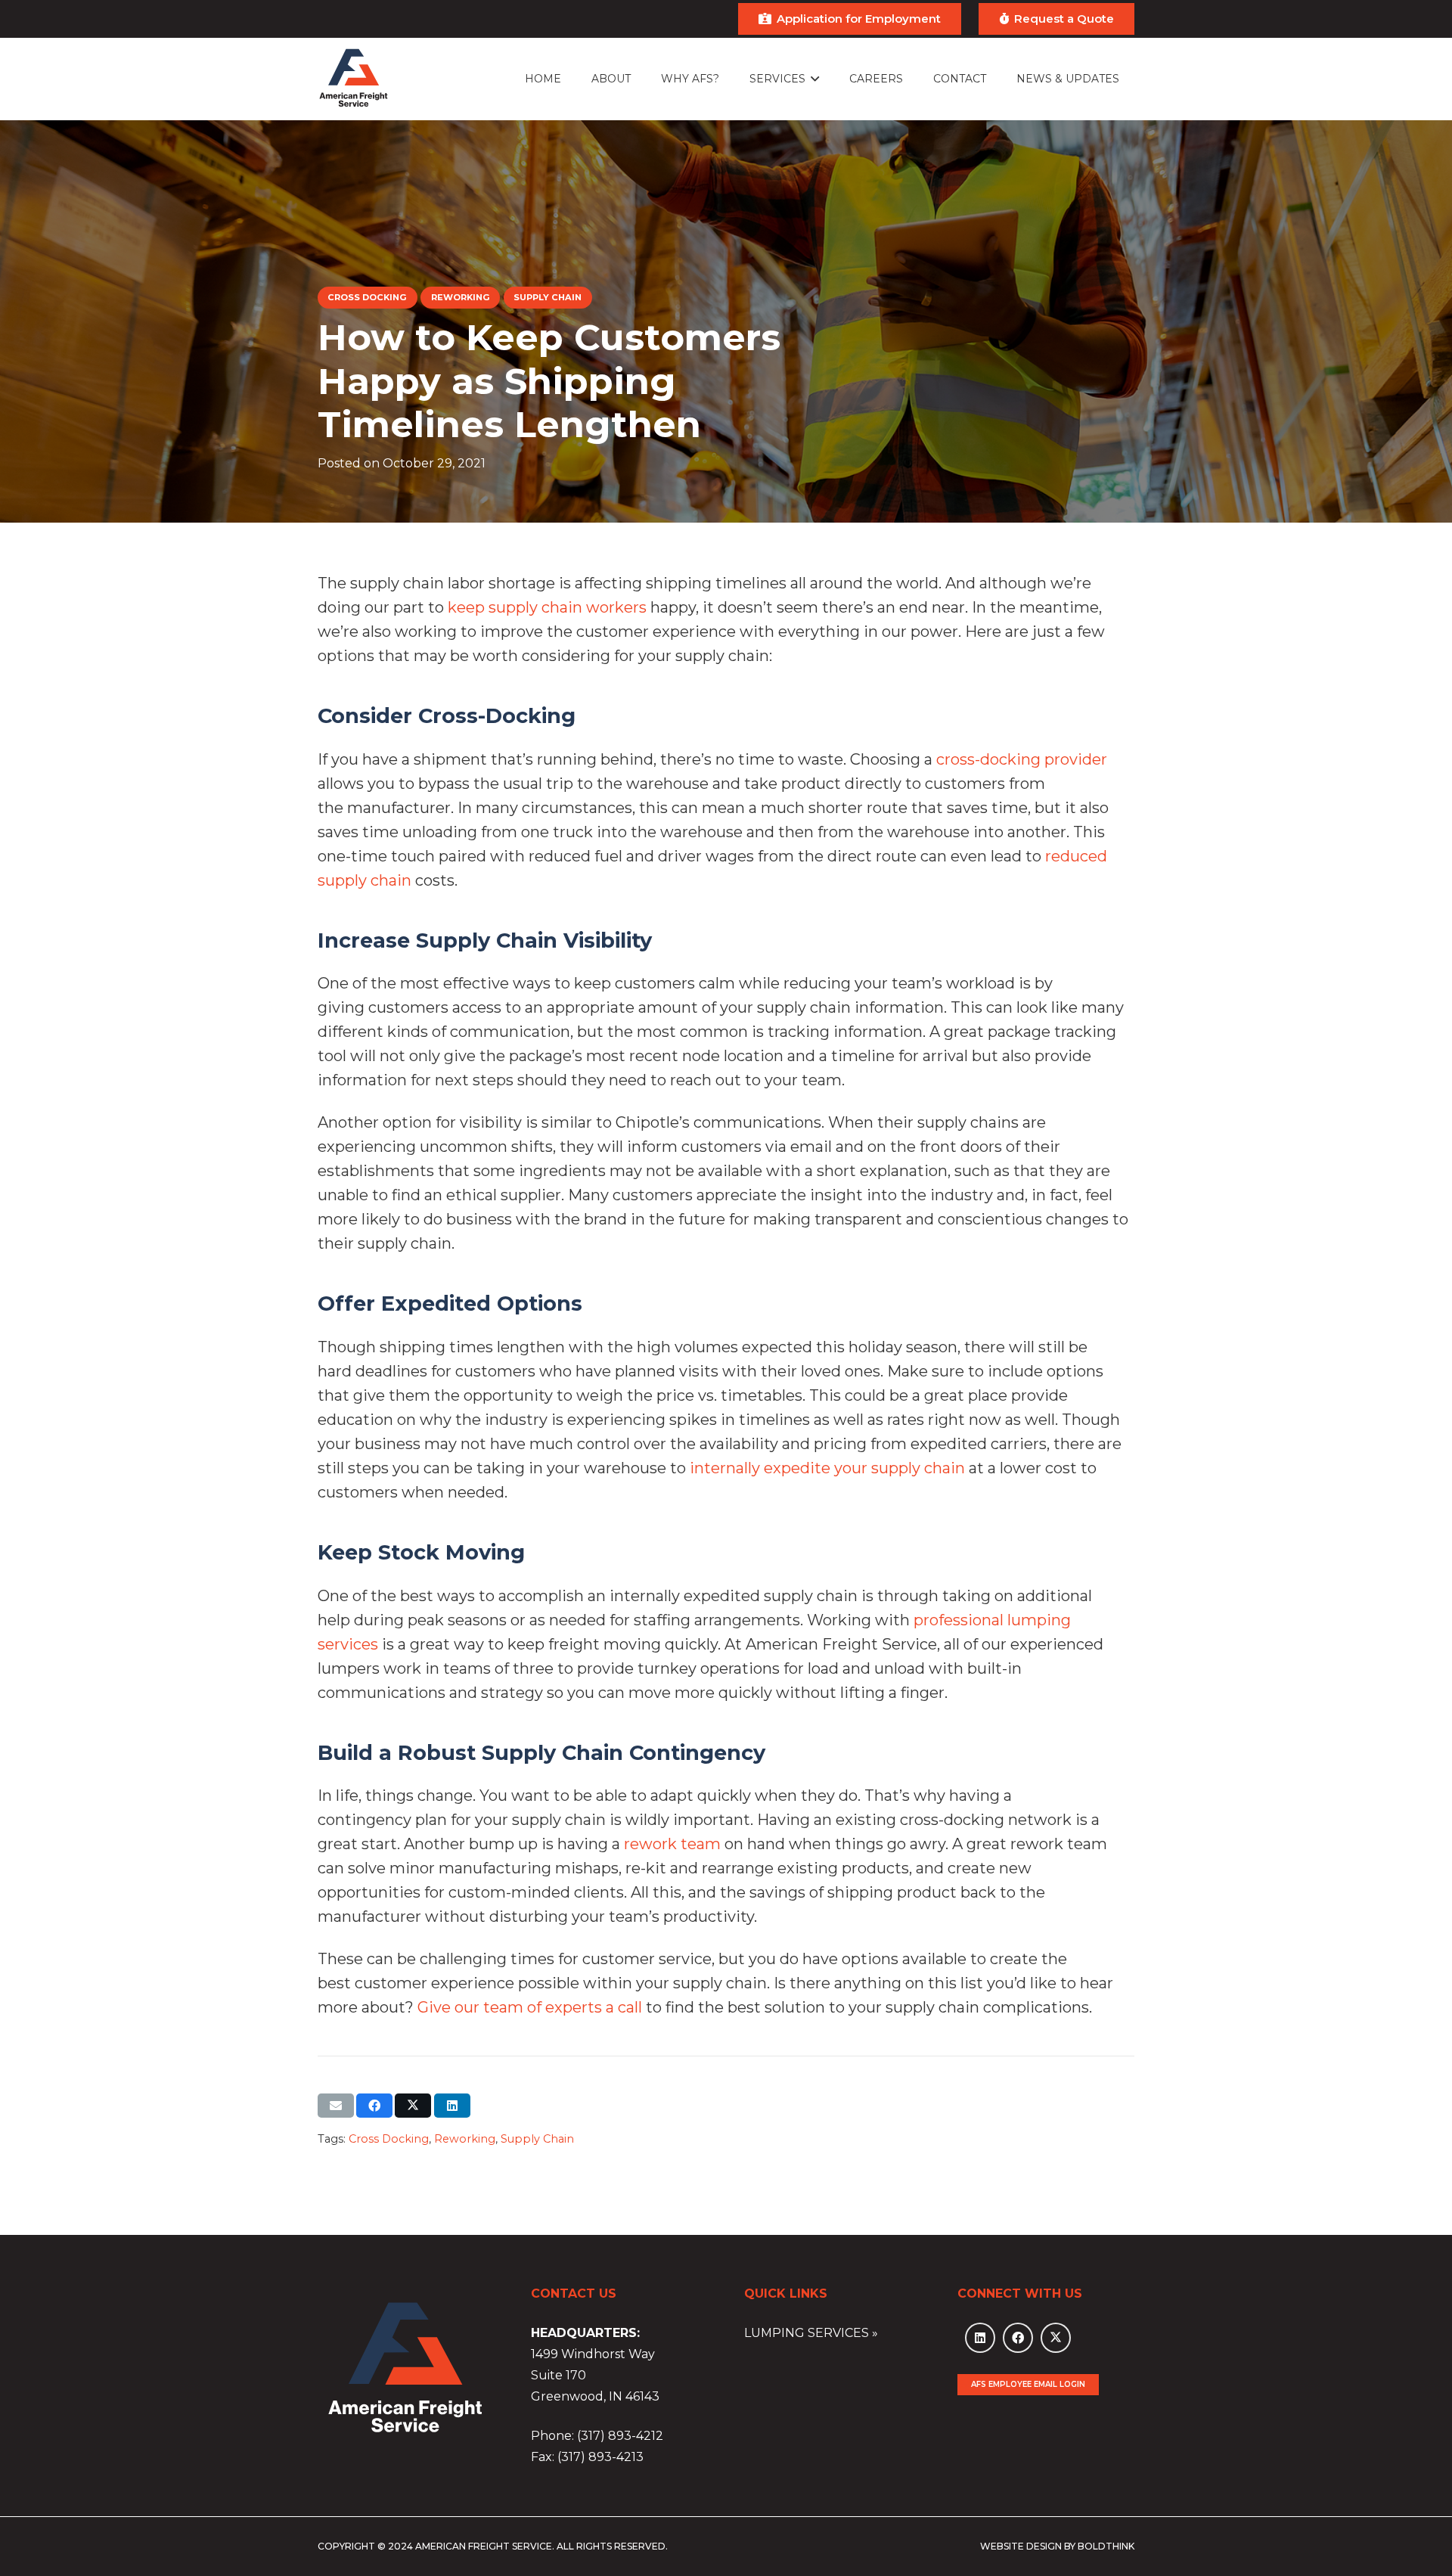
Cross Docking (389, 2139)
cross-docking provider (1022, 759)
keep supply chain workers (547, 607)
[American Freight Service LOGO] (354, 79)
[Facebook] (1018, 2338)
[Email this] (336, 2106)
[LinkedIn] (980, 2338)
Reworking (465, 2139)
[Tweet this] (413, 2106)
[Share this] (374, 2106)
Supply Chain (537, 2139)
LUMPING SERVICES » (811, 2333)
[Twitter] (1056, 2338)
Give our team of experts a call (530, 2007)
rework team (672, 1844)
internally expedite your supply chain (827, 1468)
